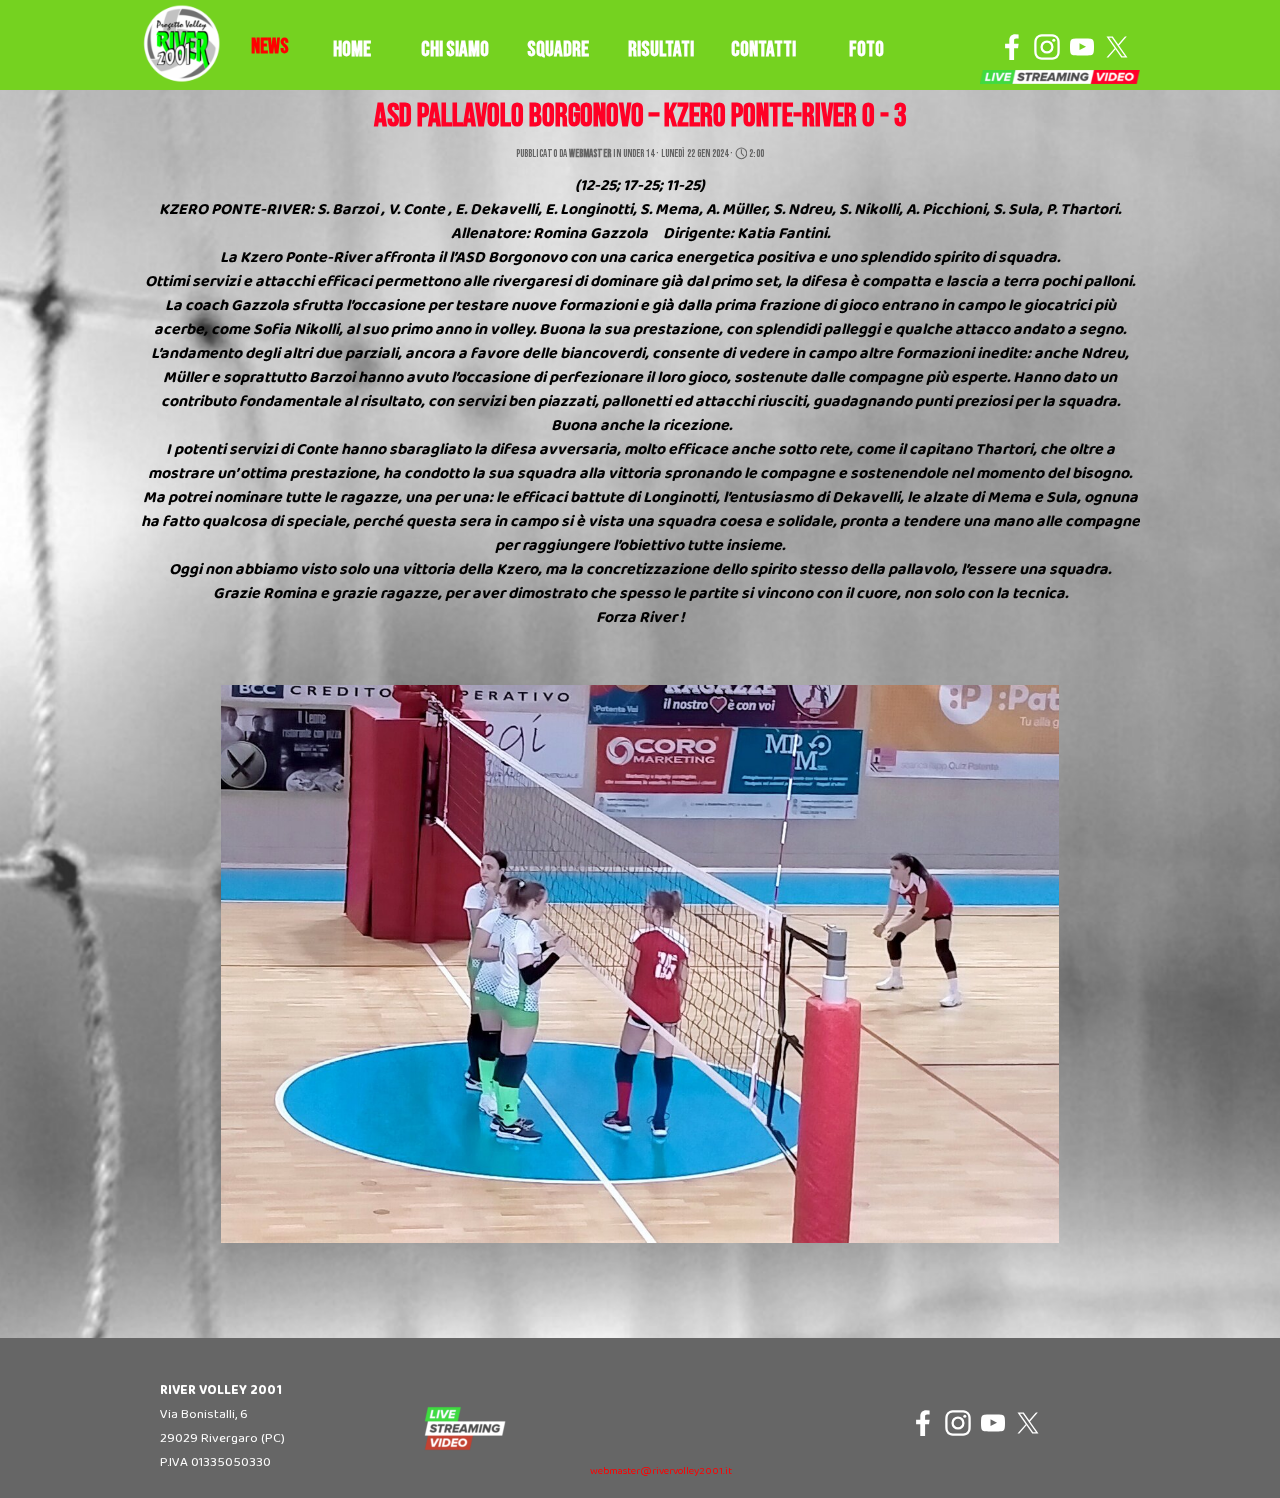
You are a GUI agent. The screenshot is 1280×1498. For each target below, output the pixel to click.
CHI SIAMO (455, 49)
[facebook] (1012, 47)
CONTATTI (763, 49)
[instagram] (1047, 47)
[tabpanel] (270, 47)
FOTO (866, 49)
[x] (1117, 47)
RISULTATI (661, 49)
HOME (352, 49)
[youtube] (1082, 47)
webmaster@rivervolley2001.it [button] (661, 1471)
